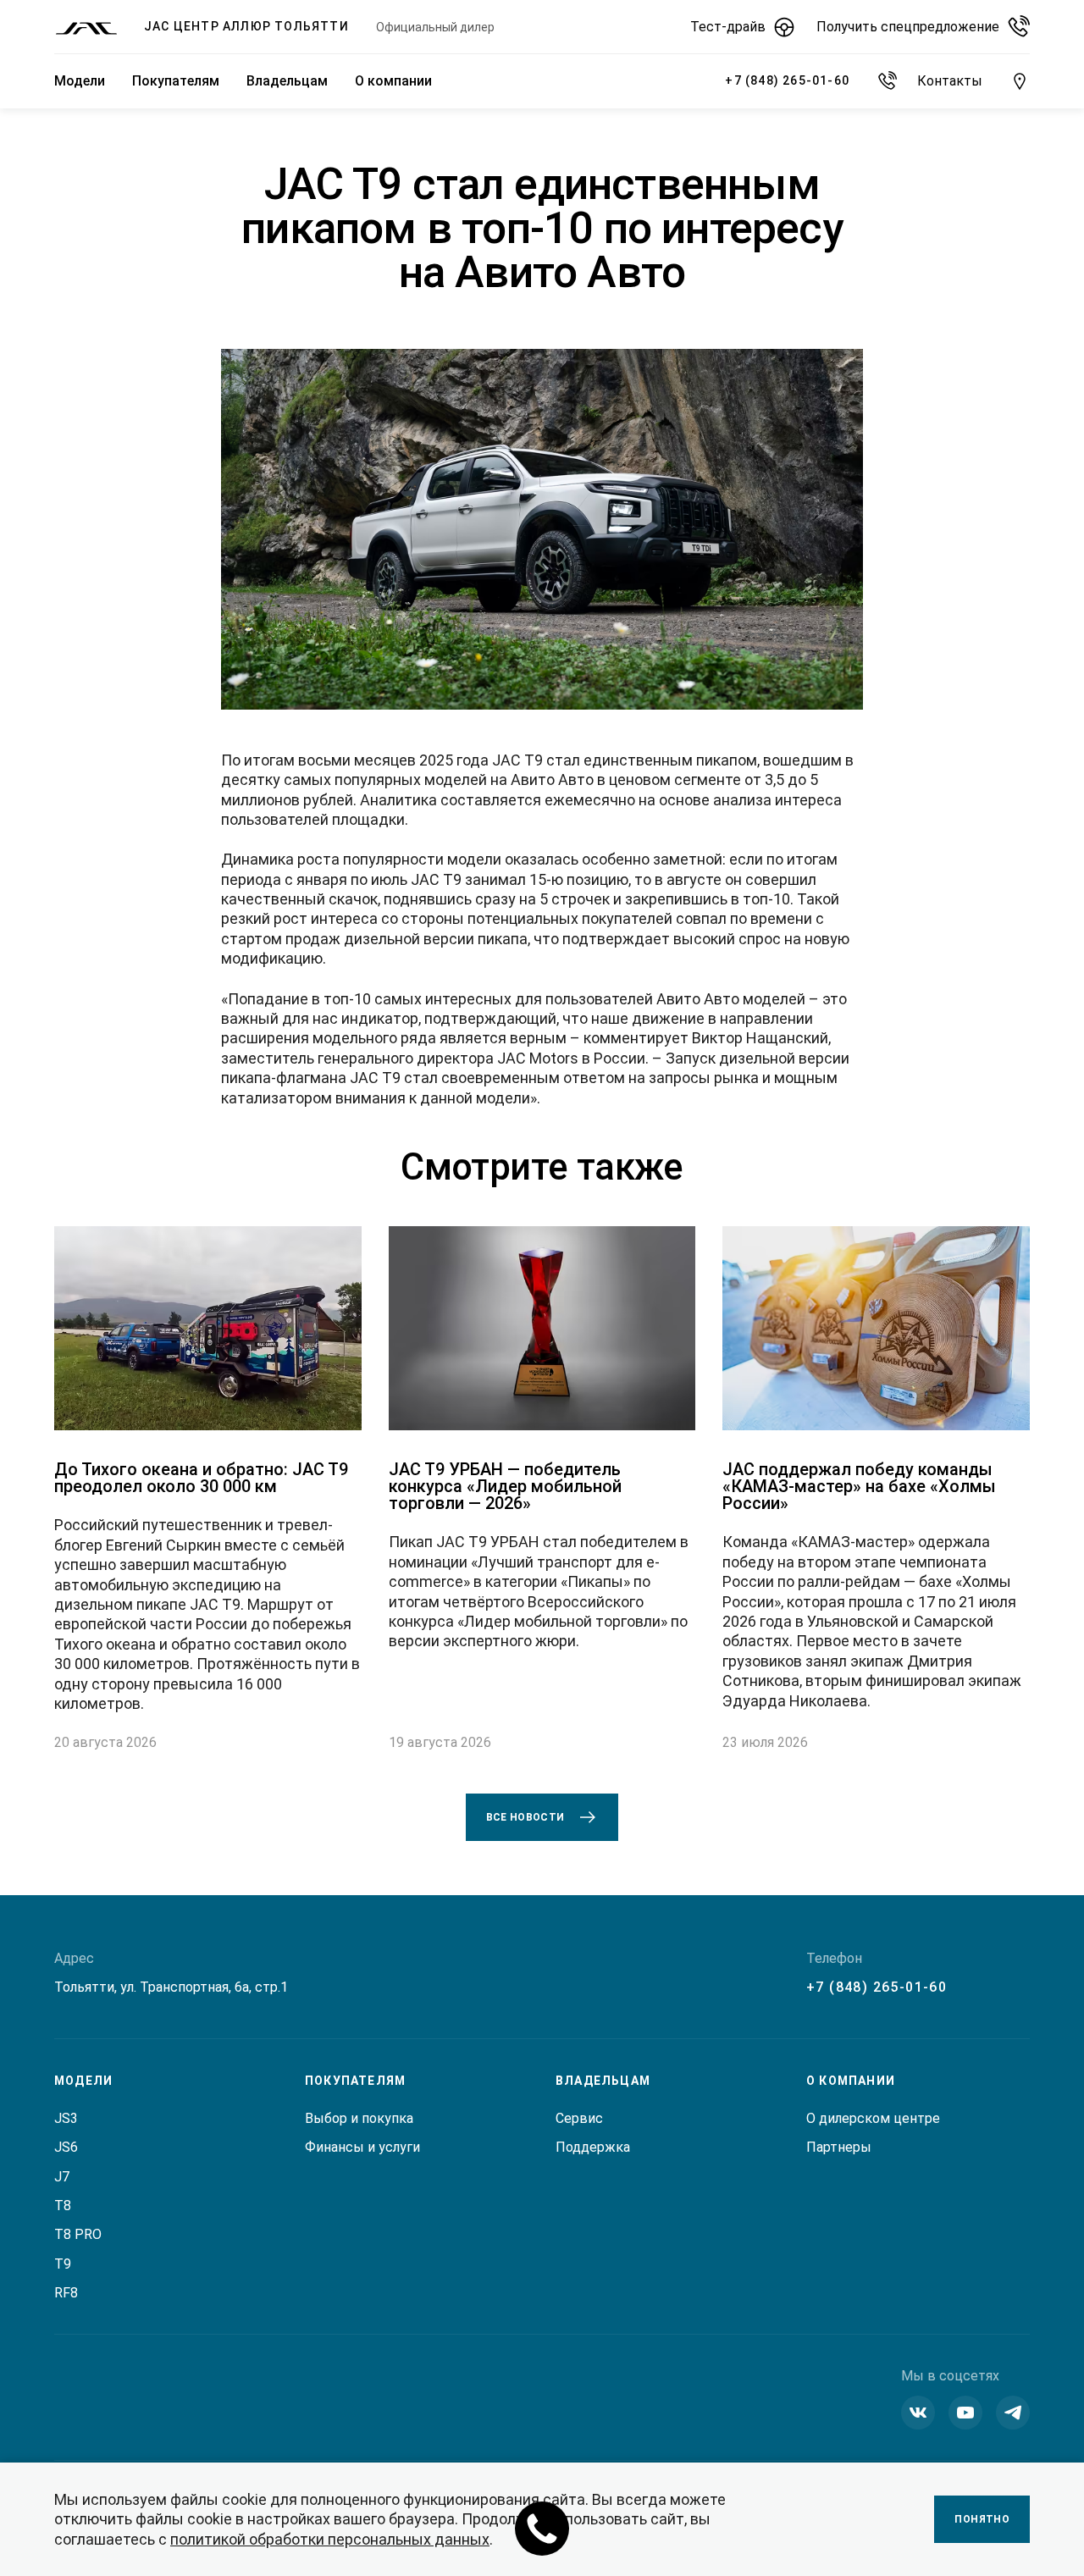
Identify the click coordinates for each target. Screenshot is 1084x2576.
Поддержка (593, 2147)
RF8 (66, 2293)
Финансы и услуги (362, 2147)
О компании (393, 81)
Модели (80, 81)
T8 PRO (78, 2234)
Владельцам (287, 81)
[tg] (1013, 2413)
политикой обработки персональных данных (330, 2539)
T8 (63, 2206)
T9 (63, 2264)
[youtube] (965, 2413)
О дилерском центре (873, 2118)
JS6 (66, 2147)
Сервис (579, 2118)
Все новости (525, 1817)
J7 (62, 2177)
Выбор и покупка (359, 2118)
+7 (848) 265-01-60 (877, 1987)
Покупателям (176, 81)
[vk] (918, 2413)
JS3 (66, 2118)
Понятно (982, 2519)
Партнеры (839, 2147)
